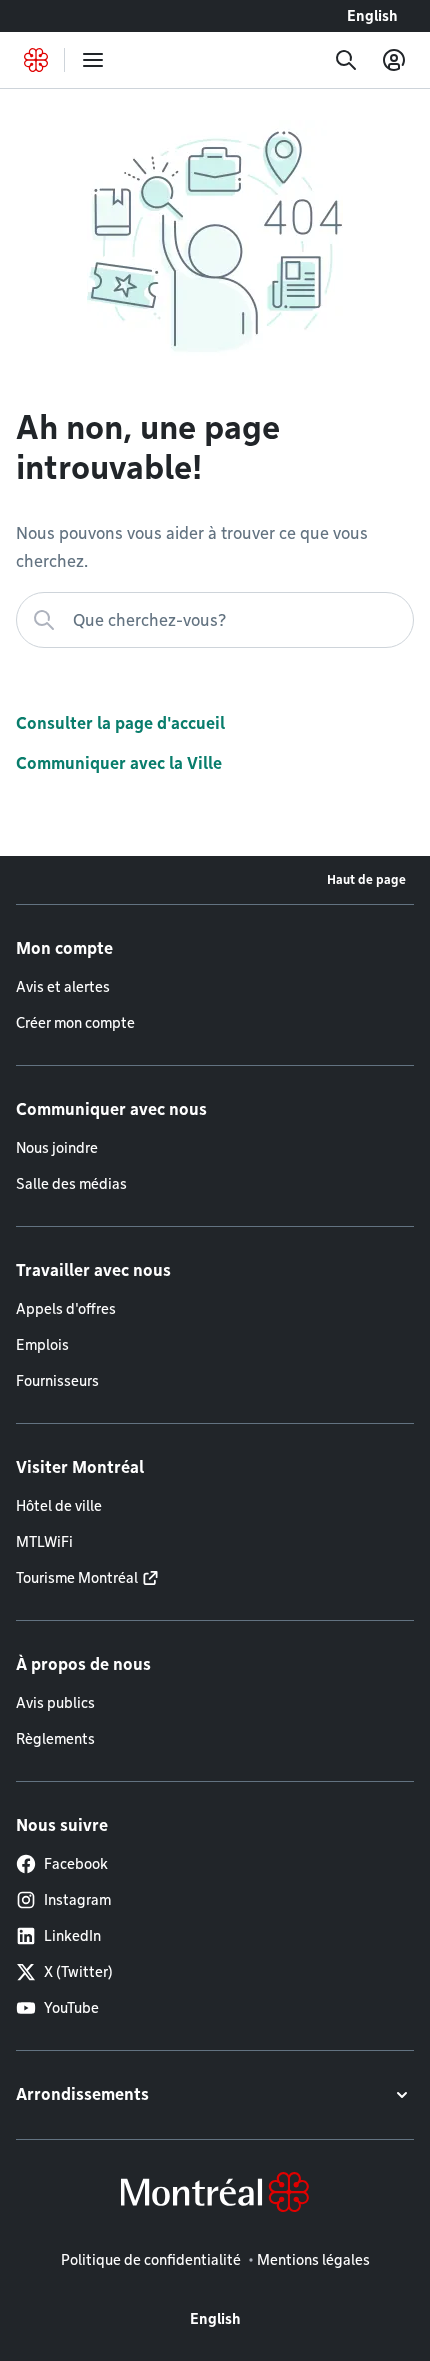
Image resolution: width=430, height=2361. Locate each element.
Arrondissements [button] (82, 2094)
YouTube (71, 2008)
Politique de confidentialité (151, 2260)
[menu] (93, 60)
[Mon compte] (394, 60)
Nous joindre (57, 1148)
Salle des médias (71, 1184)
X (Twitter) (78, 1972)
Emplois (42, 1345)
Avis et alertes (63, 987)
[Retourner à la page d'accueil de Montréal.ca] (36, 60)
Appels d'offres (66, 1309)
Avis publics (55, 1703)
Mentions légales (313, 2260)
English (372, 16)
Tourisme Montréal (77, 1578)
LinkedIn (72, 1936)
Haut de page (366, 879)
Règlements (55, 1739)
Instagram (77, 1900)
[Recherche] (346, 60)
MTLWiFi (44, 1542)
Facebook (76, 1864)
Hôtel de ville (59, 1506)
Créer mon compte (75, 1023)
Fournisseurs (57, 1381)
